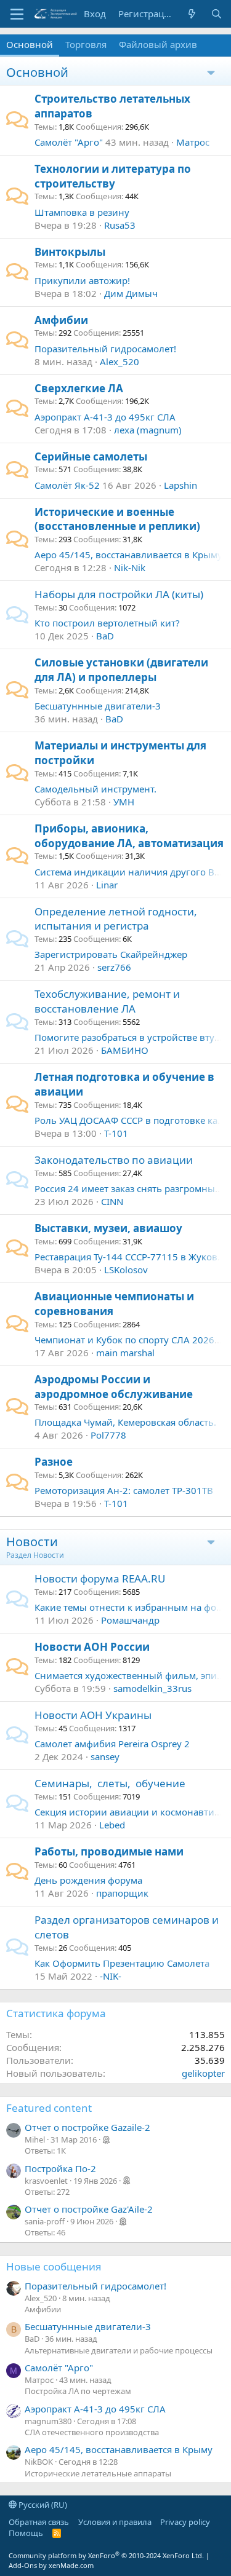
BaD (105, 636)
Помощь (26, 2533)
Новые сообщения (54, 2266)
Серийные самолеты (91, 456)
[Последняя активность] (192, 14)
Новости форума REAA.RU (100, 1578)
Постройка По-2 (60, 2168)
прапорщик (122, 1893)
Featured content (49, 2108)
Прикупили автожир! (82, 280)
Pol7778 (108, 1435)
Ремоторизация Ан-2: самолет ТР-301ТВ (124, 1490)
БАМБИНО (125, 1050)
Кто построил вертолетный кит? (107, 623)
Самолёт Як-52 (67, 485)
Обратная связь (39, 2522)
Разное (54, 1462)
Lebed (112, 1825)
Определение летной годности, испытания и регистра (116, 919)
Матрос (193, 142)
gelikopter (203, 2073)
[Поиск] (217, 14)
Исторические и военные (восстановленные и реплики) (117, 519)
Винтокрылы (70, 252)
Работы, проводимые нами (109, 1851)
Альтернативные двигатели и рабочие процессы (119, 2350)
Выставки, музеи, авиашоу (108, 1228)
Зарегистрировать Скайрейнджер (111, 954)
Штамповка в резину (82, 212)
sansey (105, 1756)
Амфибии (61, 320)
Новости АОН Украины (93, 1715)
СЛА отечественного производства (92, 2432)
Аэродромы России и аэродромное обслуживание (114, 1387)
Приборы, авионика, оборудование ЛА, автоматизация (129, 836)
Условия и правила (115, 2522)
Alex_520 (120, 362)
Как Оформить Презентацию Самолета (122, 1963)
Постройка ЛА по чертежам (78, 2391)
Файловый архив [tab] (158, 44)
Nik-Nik (130, 567)
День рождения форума (88, 1880)
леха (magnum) (148, 430)
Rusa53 (120, 225)
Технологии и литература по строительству (113, 176)
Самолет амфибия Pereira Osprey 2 (112, 1744)
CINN (112, 1201)
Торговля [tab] (86, 44)
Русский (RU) (42, 2505)
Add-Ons (23, 2565)
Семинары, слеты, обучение (110, 1783)
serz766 (114, 967)
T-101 (116, 1133)
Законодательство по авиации (114, 1160)
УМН (124, 802)
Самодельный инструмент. (95, 789)
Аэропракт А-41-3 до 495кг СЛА (105, 417)
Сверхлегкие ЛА (79, 388)
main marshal (125, 1353)
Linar (107, 885)
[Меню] (17, 14)
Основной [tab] (30, 44)
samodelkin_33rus (152, 1688)
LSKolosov (126, 1270)
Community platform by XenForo (106, 2555)
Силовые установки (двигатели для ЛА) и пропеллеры (121, 670)
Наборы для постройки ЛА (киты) (119, 594)
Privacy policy (185, 2522)
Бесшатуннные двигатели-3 (98, 706)
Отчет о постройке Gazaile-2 (87, 2127)
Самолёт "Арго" (69, 142)
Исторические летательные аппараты (98, 2473)
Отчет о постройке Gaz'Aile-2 (89, 2209)
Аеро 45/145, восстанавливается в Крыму (128, 555)
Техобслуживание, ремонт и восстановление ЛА (107, 1001)
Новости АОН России (92, 1647)
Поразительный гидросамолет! (105, 349)
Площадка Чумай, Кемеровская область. (125, 1422)
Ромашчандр (130, 1620)
